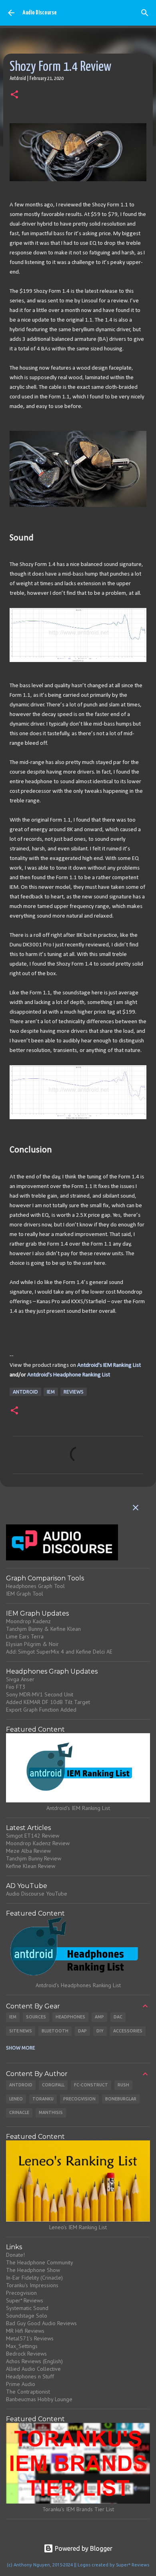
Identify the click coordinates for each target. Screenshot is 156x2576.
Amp (99, 2017)
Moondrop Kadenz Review (38, 1843)
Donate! (15, 2255)
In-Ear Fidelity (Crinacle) (34, 2278)
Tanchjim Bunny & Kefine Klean (43, 1629)
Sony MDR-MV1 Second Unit (40, 1694)
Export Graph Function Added (41, 1710)
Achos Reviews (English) (34, 2361)
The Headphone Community (40, 2262)
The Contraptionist (28, 2392)
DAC (118, 2017)
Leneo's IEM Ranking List (78, 2227)
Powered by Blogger (83, 2548)
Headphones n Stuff (30, 2376)
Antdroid (25, 1392)
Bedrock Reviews (26, 2354)
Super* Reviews (25, 2300)
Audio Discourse (39, 13)
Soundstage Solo (27, 2316)
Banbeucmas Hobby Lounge (39, 2399)
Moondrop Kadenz (28, 1621)
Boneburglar (121, 2099)
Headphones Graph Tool (35, 1586)
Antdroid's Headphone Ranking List (69, 1375)
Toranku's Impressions (32, 2285)
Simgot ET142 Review (33, 1836)
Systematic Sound (27, 2308)
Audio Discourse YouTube (37, 1894)
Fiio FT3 (16, 1687)
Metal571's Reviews (30, 2338)
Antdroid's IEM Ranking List (109, 1365)
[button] (14, 95)
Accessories (128, 2031)
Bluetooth (55, 2031)
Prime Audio (21, 2384)
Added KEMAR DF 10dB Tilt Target (48, 1702)
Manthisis (51, 2112)
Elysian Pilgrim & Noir (32, 1644)
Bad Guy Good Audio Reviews (41, 2323)
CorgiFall (53, 2085)
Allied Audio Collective (33, 2369)
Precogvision (79, 2099)
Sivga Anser (20, 1679)
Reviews (74, 1392)
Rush (123, 2085)
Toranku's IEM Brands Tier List (78, 2509)
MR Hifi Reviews (25, 2331)
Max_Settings (22, 2346)
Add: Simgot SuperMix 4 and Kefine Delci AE (59, 1652)
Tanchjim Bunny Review (34, 1858)
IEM (51, 1392)
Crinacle (19, 2112)
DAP (82, 2031)
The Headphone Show (33, 2270)
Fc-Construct (91, 2085)
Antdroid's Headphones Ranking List (78, 1985)
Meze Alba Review (28, 1851)
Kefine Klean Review (31, 1866)
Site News (21, 2031)
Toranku (43, 2099)
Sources (36, 2017)
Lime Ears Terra (25, 1636)
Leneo (16, 2099)
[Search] (145, 13)
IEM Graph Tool (25, 1594)
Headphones (70, 2017)
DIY (100, 2031)
